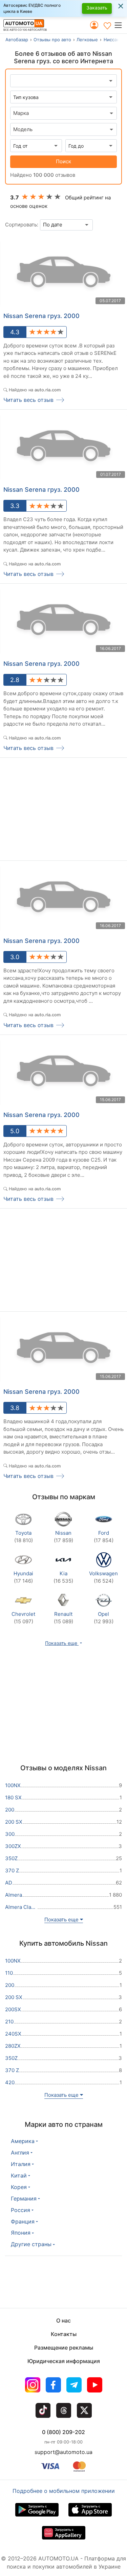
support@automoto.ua (63, 2452)
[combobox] (63, 113)
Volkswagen (103, 1577)
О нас (63, 2320)
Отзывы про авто (52, 40)
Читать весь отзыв (28, 400)
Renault (63, 1618)
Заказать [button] (97, 8)
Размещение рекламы (64, 2348)
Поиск (63, 161)
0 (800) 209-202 (63, 2432)
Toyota (24, 1537)
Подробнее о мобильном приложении (64, 2491)
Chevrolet (23, 1618)
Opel (104, 1618)
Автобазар (17, 40)
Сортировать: (22, 225)
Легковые (87, 40)
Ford (104, 1537)
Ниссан (112, 40)
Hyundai (23, 1577)
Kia (63, 1577)
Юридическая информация (64, 2361)
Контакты (64, 2334)
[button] (120, 25)
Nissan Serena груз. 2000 (41, 316)
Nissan (63, 1537)
